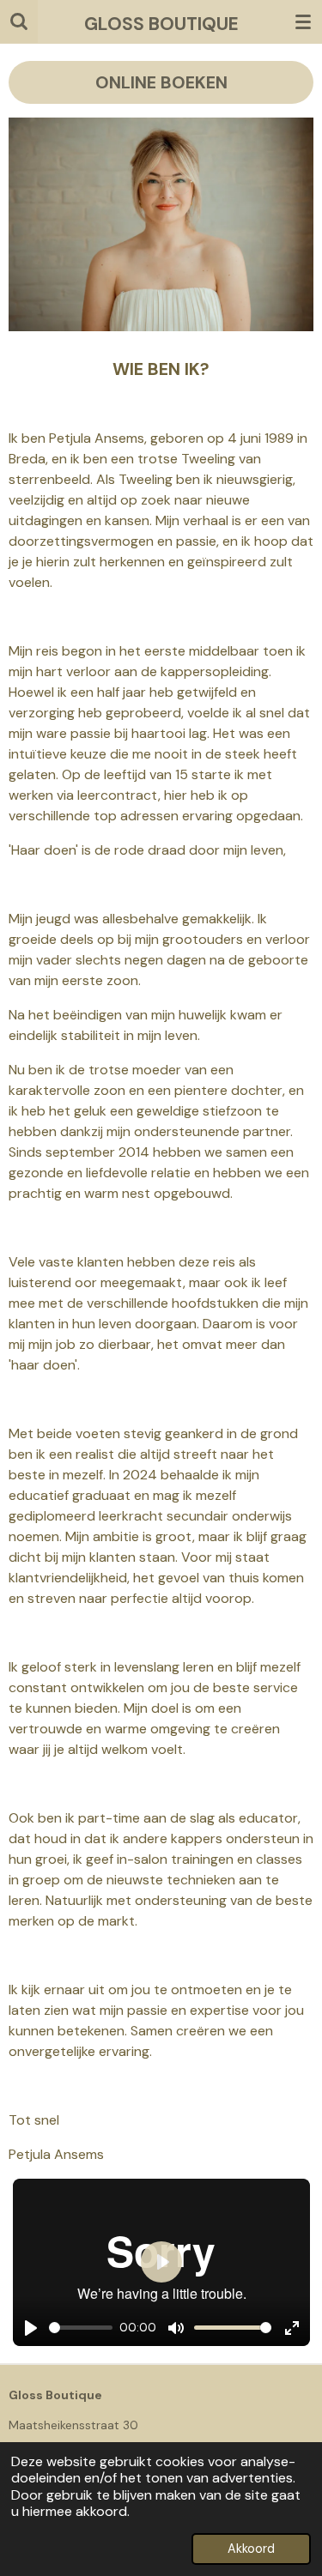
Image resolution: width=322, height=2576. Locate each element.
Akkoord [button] (251, 2549)
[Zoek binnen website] (19, 21)
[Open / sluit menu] (303, 21)
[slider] (81, 2328)
